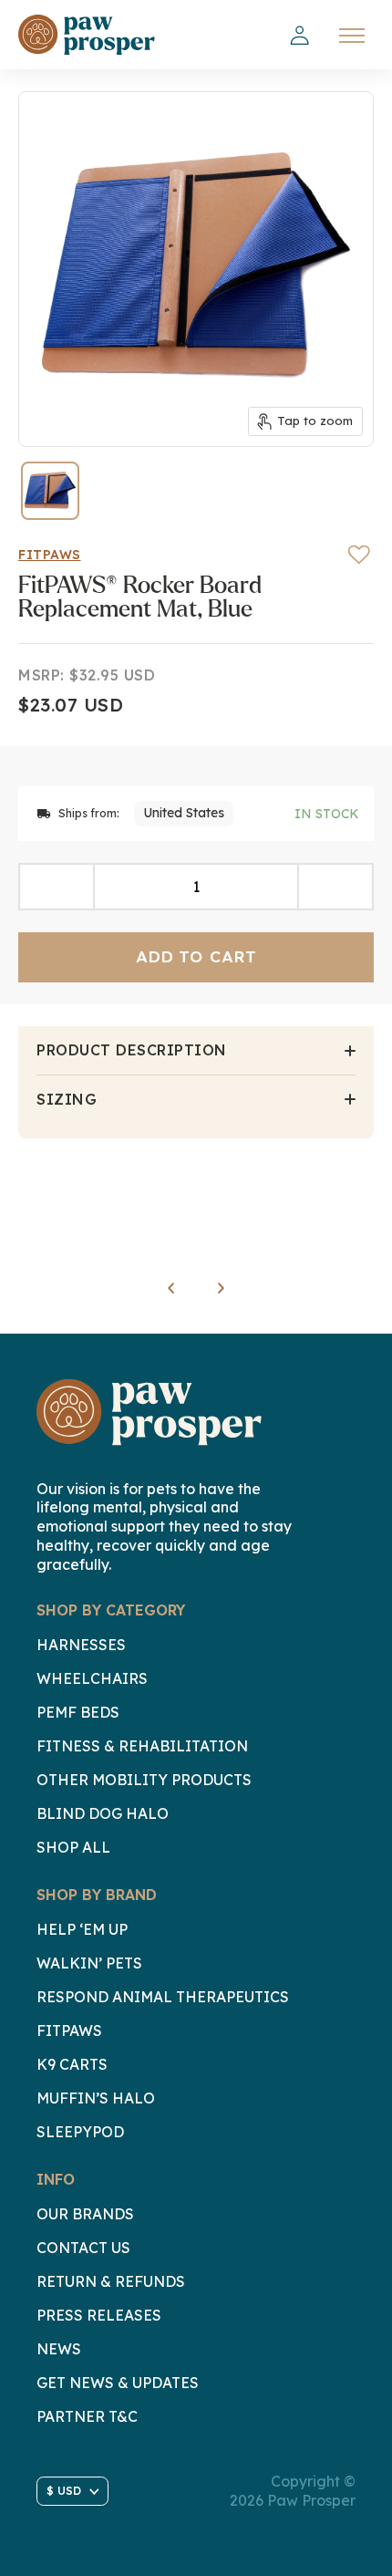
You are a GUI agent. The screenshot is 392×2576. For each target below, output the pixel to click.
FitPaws (50, 555)
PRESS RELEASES (99, 2315)
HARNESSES (81, 1645)
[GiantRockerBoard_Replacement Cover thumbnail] (50, 491)
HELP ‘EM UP (82, 1929)
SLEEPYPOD (80, 2132)
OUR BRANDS (85, 2214)
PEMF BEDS (78, 1712)
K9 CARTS (72, 2064)
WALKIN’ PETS (89, 1963)
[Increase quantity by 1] (335, 887)
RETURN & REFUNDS (111, 2281)
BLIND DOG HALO (103, 1813)
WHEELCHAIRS (92, 1678)
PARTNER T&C (87, 2416)
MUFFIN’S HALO (96, 2098)
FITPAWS (69, 2031)
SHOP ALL (73, 1847)
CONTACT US (83, 2248)
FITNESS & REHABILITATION (142, 1746)
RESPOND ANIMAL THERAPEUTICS (163, 1997)
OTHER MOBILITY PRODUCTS (144, 1780)
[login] (299, 36)
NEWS (59, 2349)
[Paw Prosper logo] (87, 35)
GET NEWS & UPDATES (118, 2383)
